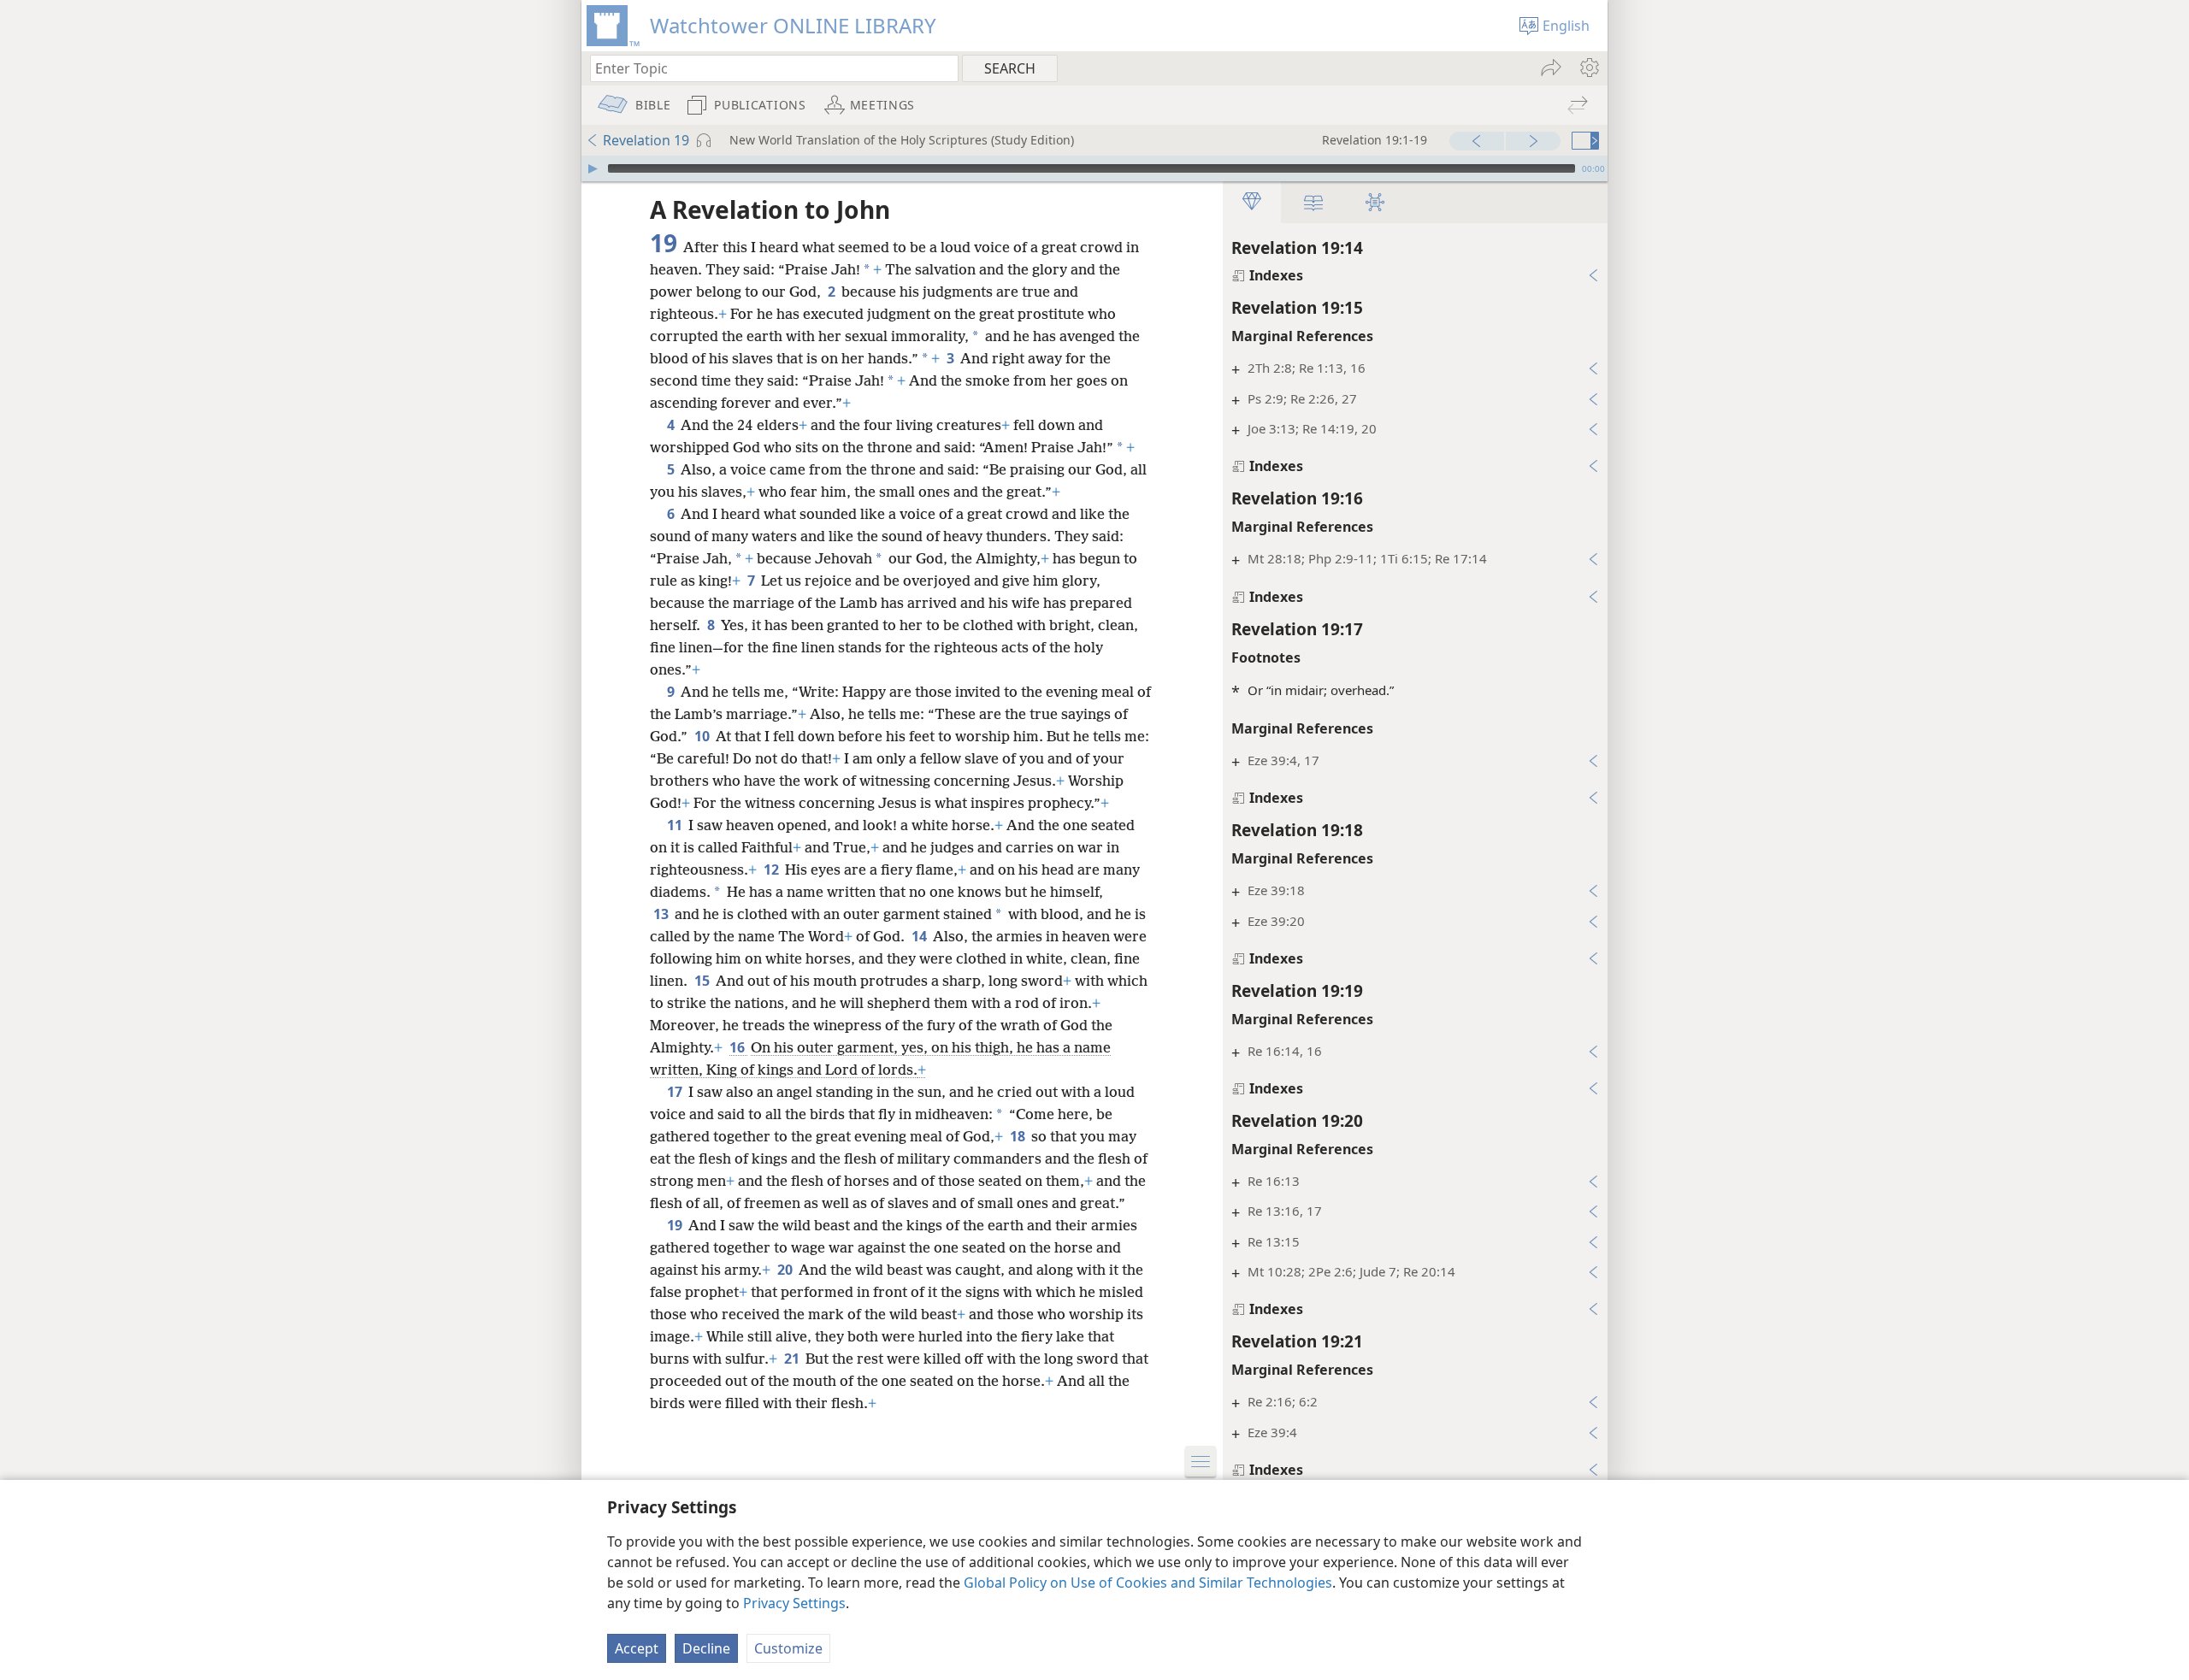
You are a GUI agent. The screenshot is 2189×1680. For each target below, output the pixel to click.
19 (676, 1225)
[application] (1094, 168)
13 (662, 914)
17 (676, 1092)
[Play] (593, 168)
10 (703, 736)
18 (1019, 1136)
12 (773, 869)
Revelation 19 (646, 140)
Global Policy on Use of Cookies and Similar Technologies (1148, 1583)
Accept (637, 1648)
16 (738, 1047)
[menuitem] (1588, 68)
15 (703, 981)
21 (793, 1359)
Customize (788, 1648)
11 (676, 825)
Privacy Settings (794, 1603)
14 (920, 936)
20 (786, 1270)
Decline (706, 1648)
